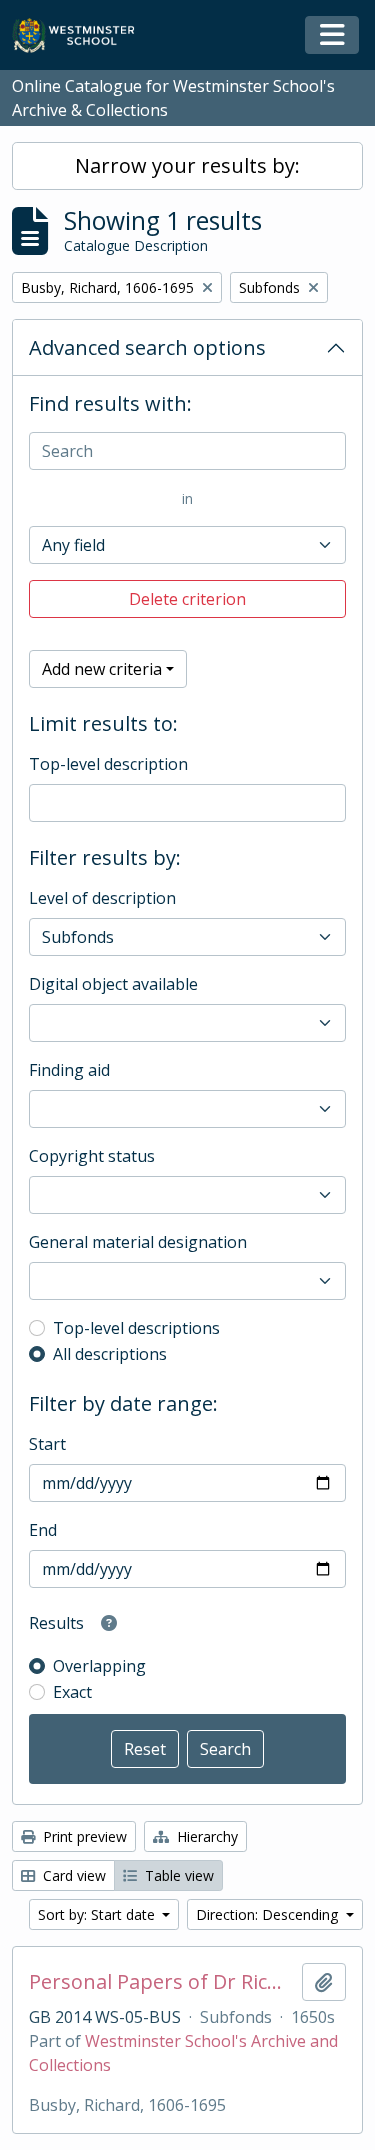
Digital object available (113, 984)
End (43, 1530)
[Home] (82, 35)
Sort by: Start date (98, 1914)
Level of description (102, 898)
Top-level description (108, 764)
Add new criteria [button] (102, 669)
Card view (72, 1875)
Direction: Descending (269, 1914)
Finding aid (69, 1070)
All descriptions (110, 1354)
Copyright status (92, 1156)
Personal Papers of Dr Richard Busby (161, 1982)
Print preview (83, 1836)
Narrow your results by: (187, 165)
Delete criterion (187, 599)
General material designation (138, 1242)
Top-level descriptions (136, 1328)
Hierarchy (205, 1836)
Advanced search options (147, 347)
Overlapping (99, 1666)
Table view (177, 1875)
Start (47, 1444)
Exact (72, 1692)
